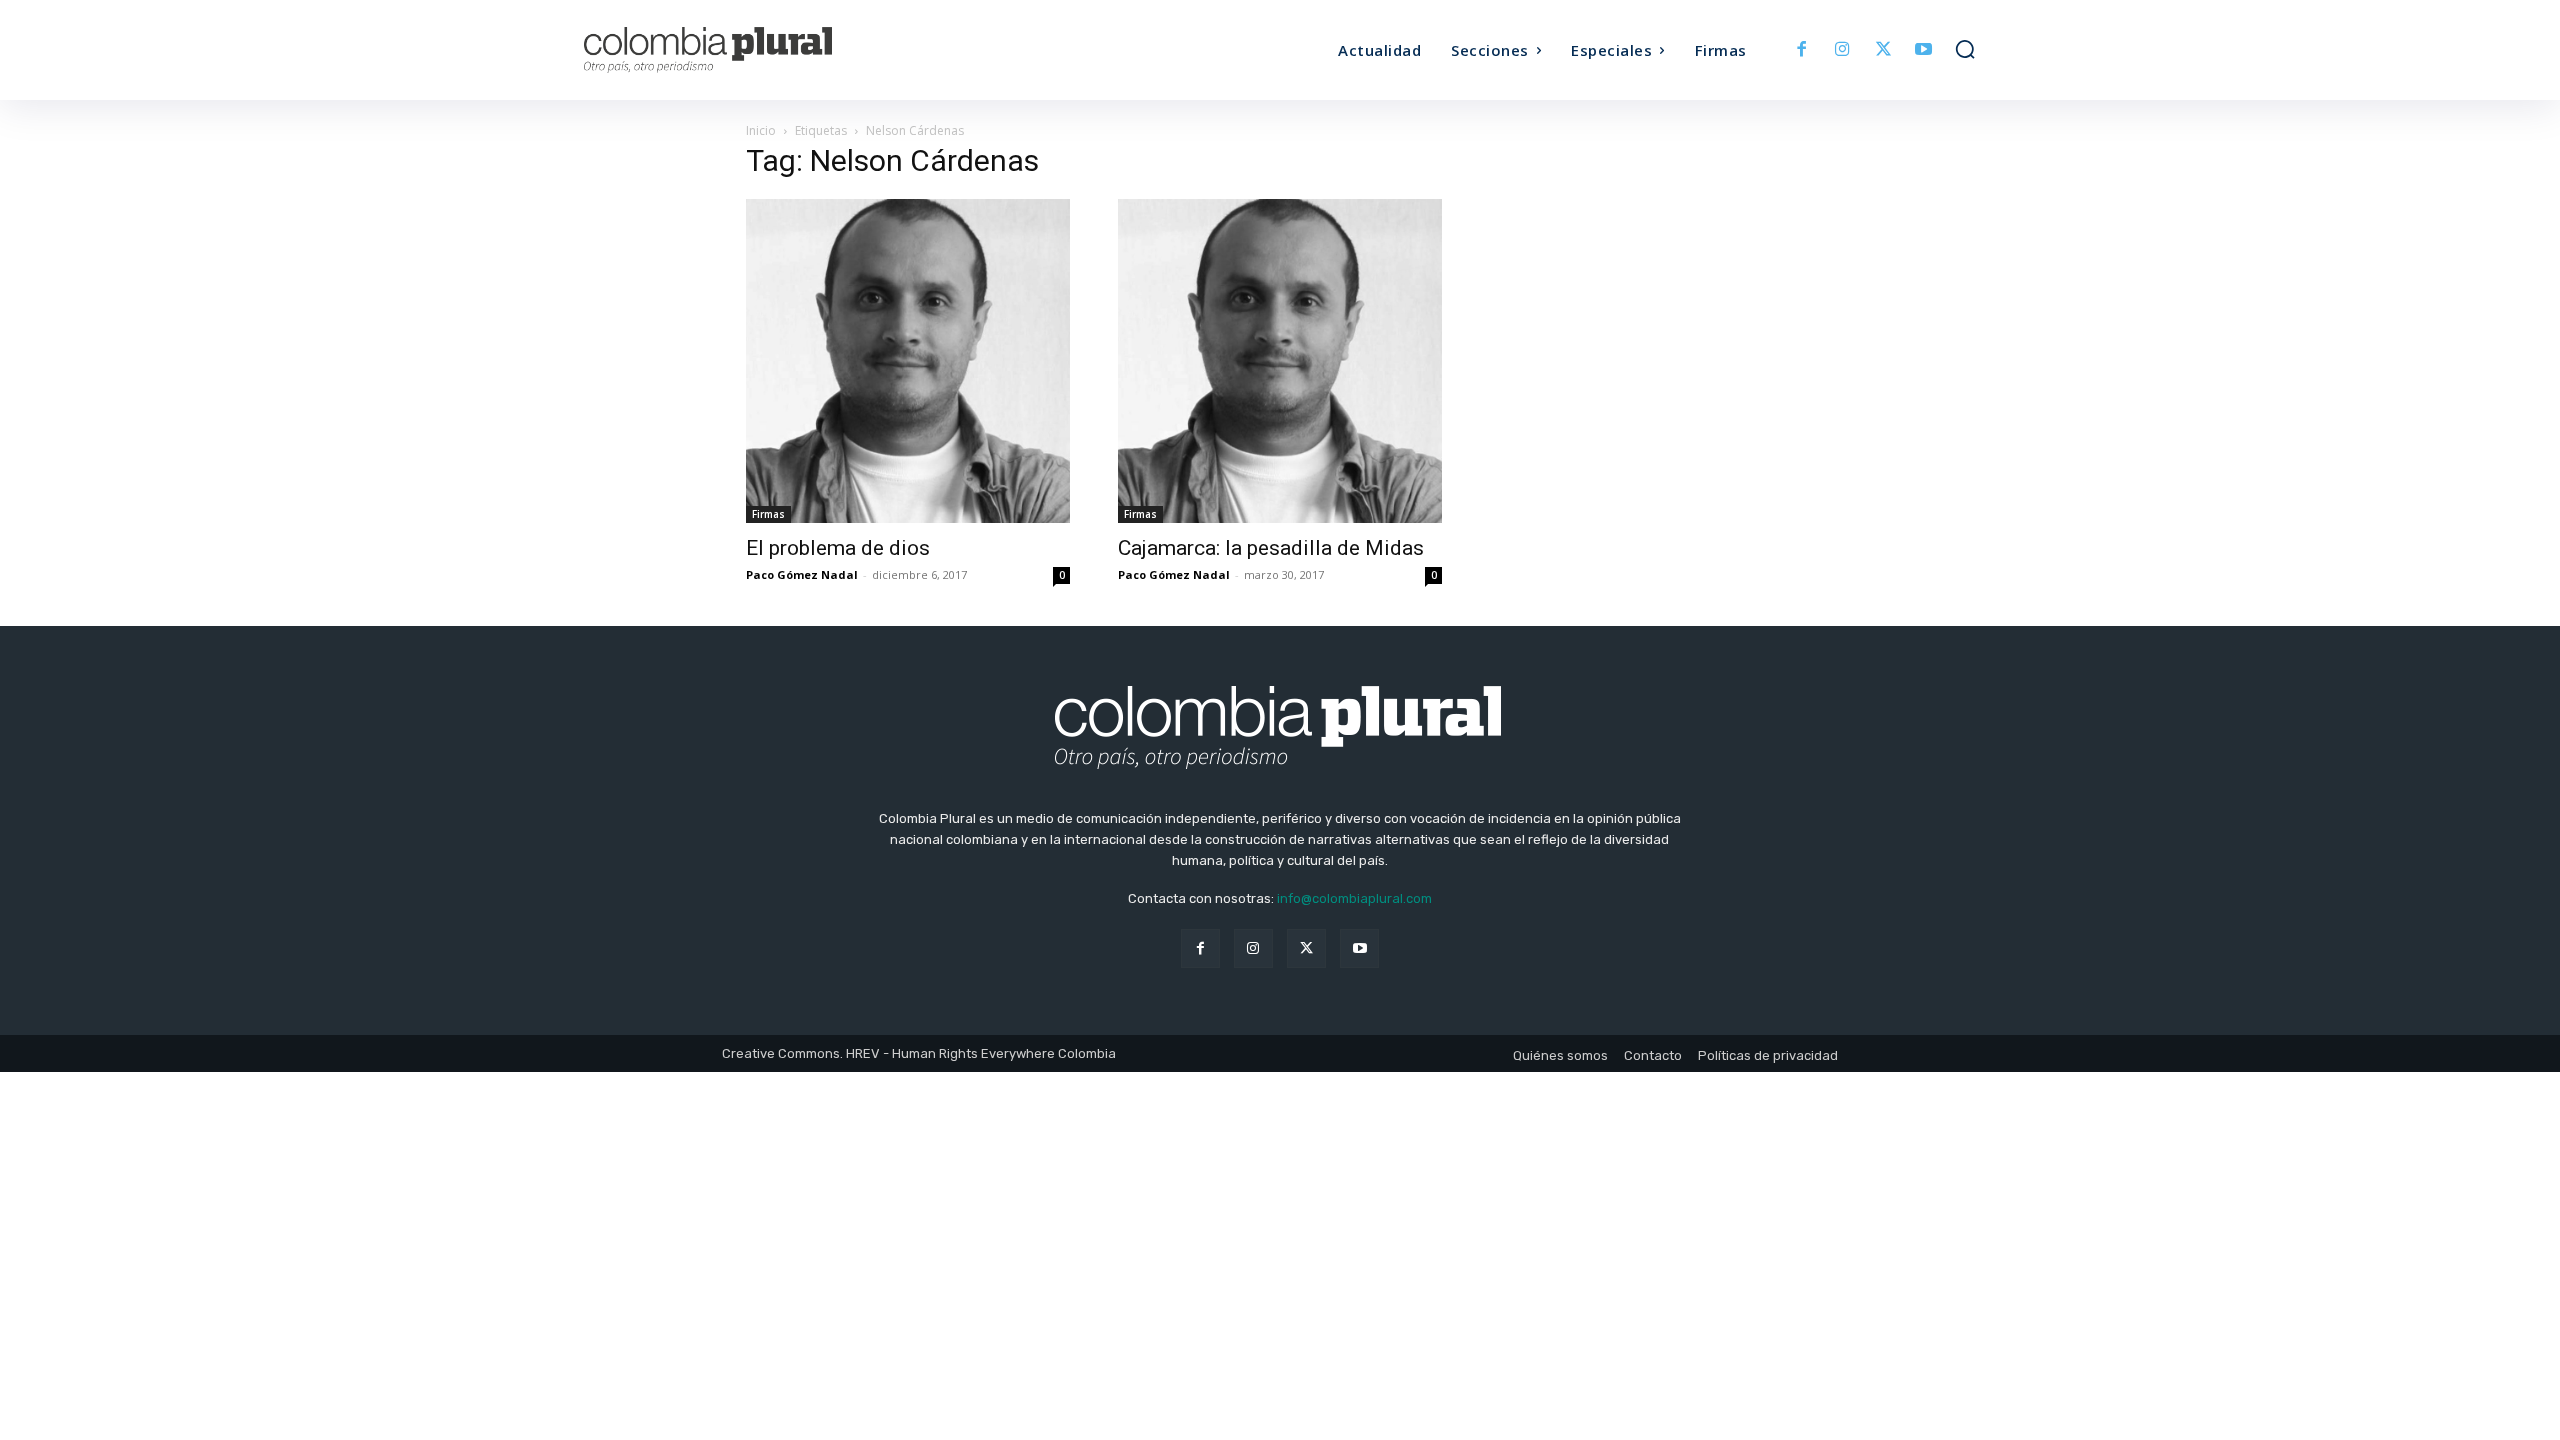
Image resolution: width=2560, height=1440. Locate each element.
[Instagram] (1842, 50)
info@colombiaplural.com (1354, 898)
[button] (1965, 49)
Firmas (768, 514)
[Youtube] (1923, 50)
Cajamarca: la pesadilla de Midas (1271, 548)
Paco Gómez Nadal (802, 574)
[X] (1883, 50)
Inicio (761, 130)
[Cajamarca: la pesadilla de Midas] (1280, 361)
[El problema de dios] (908, 361)
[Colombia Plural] (758, 50)
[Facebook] (1802, 50)
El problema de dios (838, 548)
